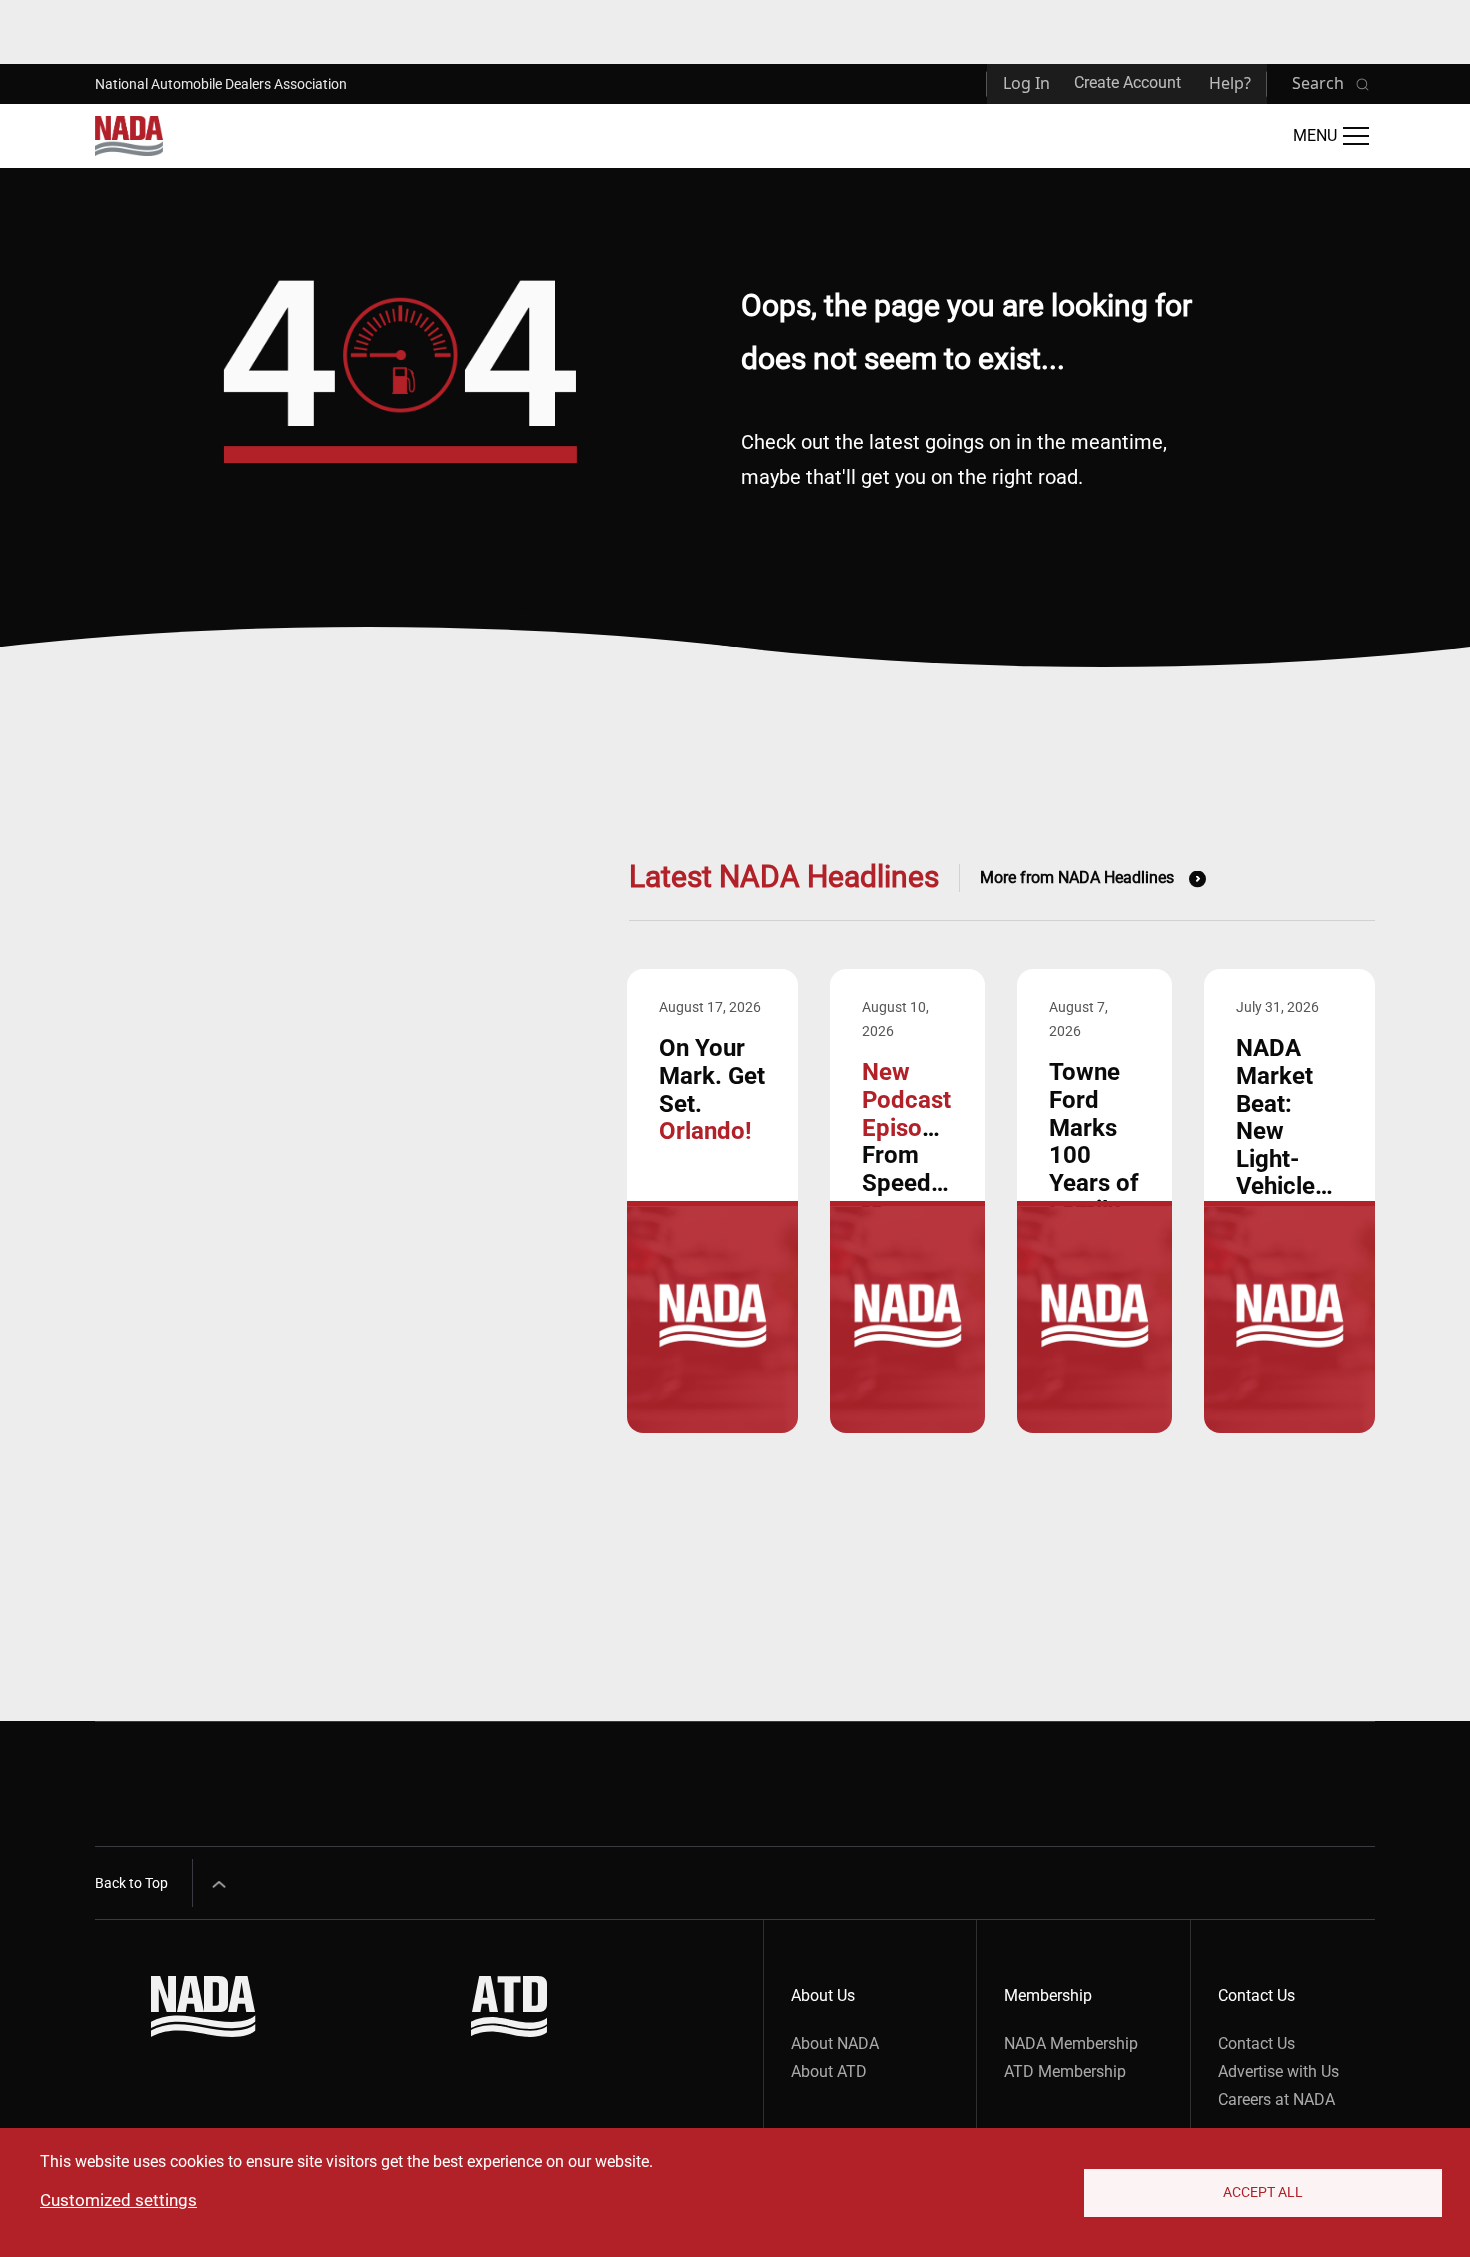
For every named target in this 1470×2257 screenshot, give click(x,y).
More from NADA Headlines (1077, 877)
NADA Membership (1071, 2043)
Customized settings (118, 2200)
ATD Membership (1065, 2071)
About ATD (829, 2071)
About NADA (835, 2043)
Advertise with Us (1278, 2071)
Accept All (1263, 2192)
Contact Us (1256, 2043)
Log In (1026, 83)
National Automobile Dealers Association (221, 84)
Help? (1230, 83)
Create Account (1127, 82)
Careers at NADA (1276, 2099)
